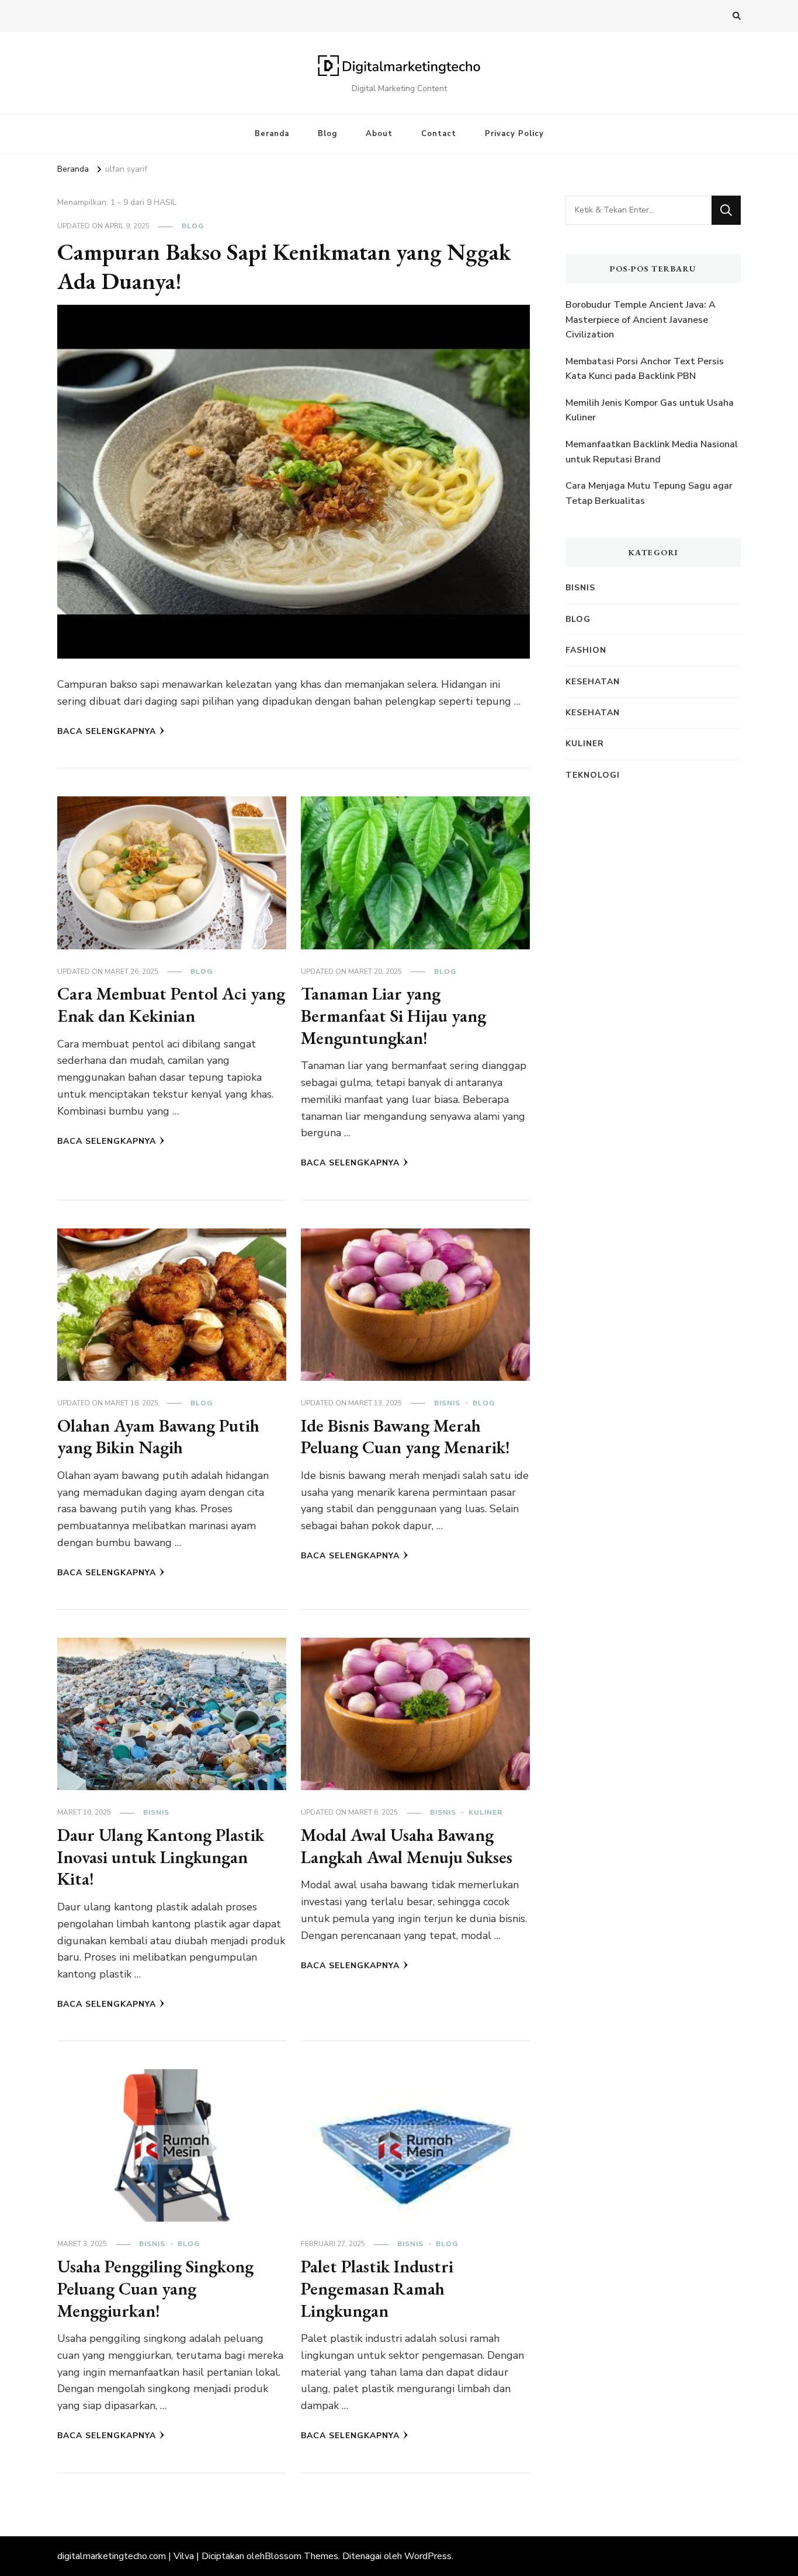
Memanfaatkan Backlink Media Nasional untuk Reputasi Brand (652, 452)
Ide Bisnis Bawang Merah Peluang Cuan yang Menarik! (405, 1437)
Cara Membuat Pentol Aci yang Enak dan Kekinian (171, 1005)
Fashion (586, 650)
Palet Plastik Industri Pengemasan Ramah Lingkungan (377, 2288)
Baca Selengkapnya (107, 731)
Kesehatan (593, 682)
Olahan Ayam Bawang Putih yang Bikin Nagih (158, 1437)
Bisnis (447, 1403)
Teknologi (593, 775)
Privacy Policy (514, 134)
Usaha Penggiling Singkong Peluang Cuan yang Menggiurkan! (155, 2288)
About (379, 134)
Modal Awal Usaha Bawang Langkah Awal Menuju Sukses (407, 1846)
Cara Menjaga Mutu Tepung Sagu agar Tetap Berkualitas (649, 493)
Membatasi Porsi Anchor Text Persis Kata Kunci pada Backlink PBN (645, 369)
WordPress (428, 2556)
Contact (439, 134)
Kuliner (485, 1812)
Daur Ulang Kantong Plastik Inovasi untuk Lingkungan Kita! (161, 1857)
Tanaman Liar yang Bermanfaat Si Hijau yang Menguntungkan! (393, 1015)
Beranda (272, 134)
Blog (327, 134)
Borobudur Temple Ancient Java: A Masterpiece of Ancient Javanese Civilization (641, 320)
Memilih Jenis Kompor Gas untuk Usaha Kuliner (650, 410)
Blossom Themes (301, 2556)
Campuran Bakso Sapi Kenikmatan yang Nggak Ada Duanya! (284, 266)
